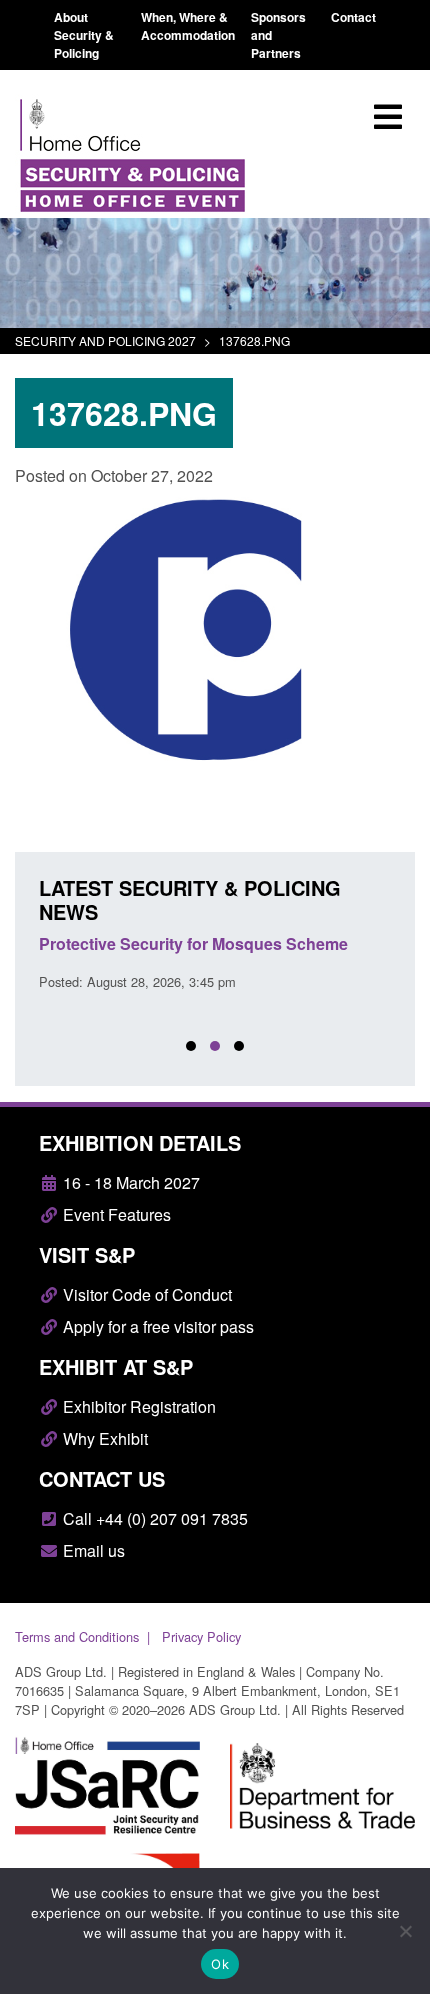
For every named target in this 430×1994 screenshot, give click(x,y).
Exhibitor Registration (137, 1406)
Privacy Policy (201, 1636)
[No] (405, 1931)
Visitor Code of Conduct (145, 1294)
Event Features (115, 1214)
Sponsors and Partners (278, 35)
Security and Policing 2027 (105, 340)
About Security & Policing (84, 35)
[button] (191, 1046)
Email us (92, 1550)
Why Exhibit (103, 1438)
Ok (220, 1964)
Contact (353, 17)
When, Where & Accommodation (188, 26)
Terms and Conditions (77, 1636)
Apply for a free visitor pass (156, 1326)
